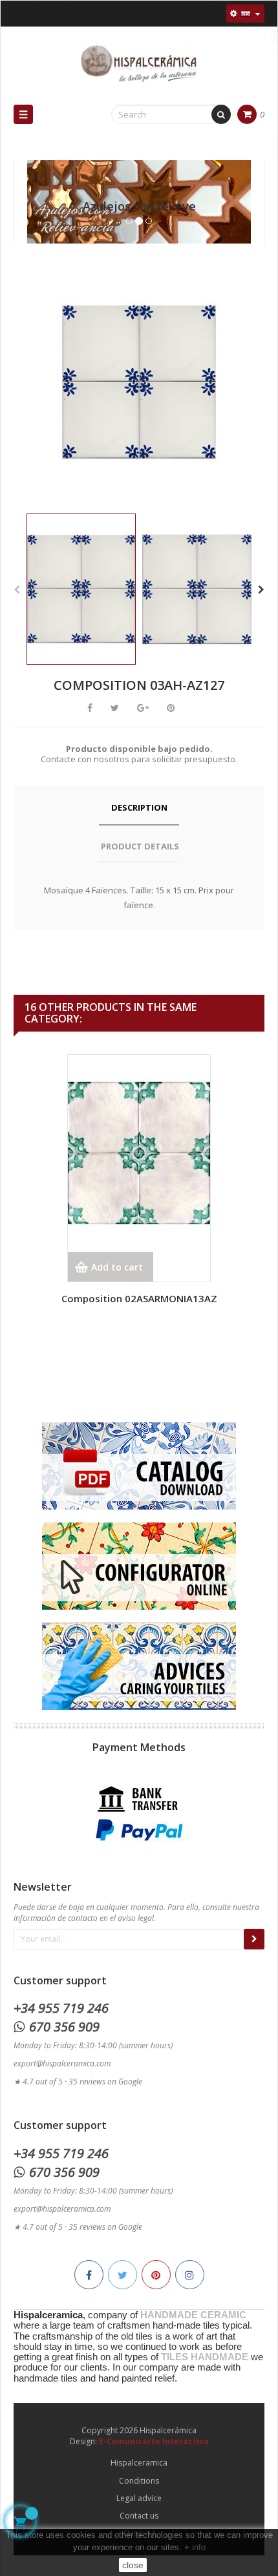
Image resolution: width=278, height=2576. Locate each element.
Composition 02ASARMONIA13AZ (139, 1298)
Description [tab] (139, 807)
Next (261, 590)
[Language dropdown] (245, 14)
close (133, 2565)
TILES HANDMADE (205, 2357)
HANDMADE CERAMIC (193, 2315)
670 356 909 (64, 2027)
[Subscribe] (254, 1939)
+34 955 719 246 (61, 2008)
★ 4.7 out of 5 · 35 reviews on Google (78, 2082)
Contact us (139, 2516)
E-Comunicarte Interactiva (154, 2441)
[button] (34, 215)
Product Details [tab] (140, 846)
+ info (195, 2547)
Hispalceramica (139, 2463)
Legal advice (139, 2498)
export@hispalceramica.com (62, 2063)
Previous (17, 590)
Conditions (139, 2481)
